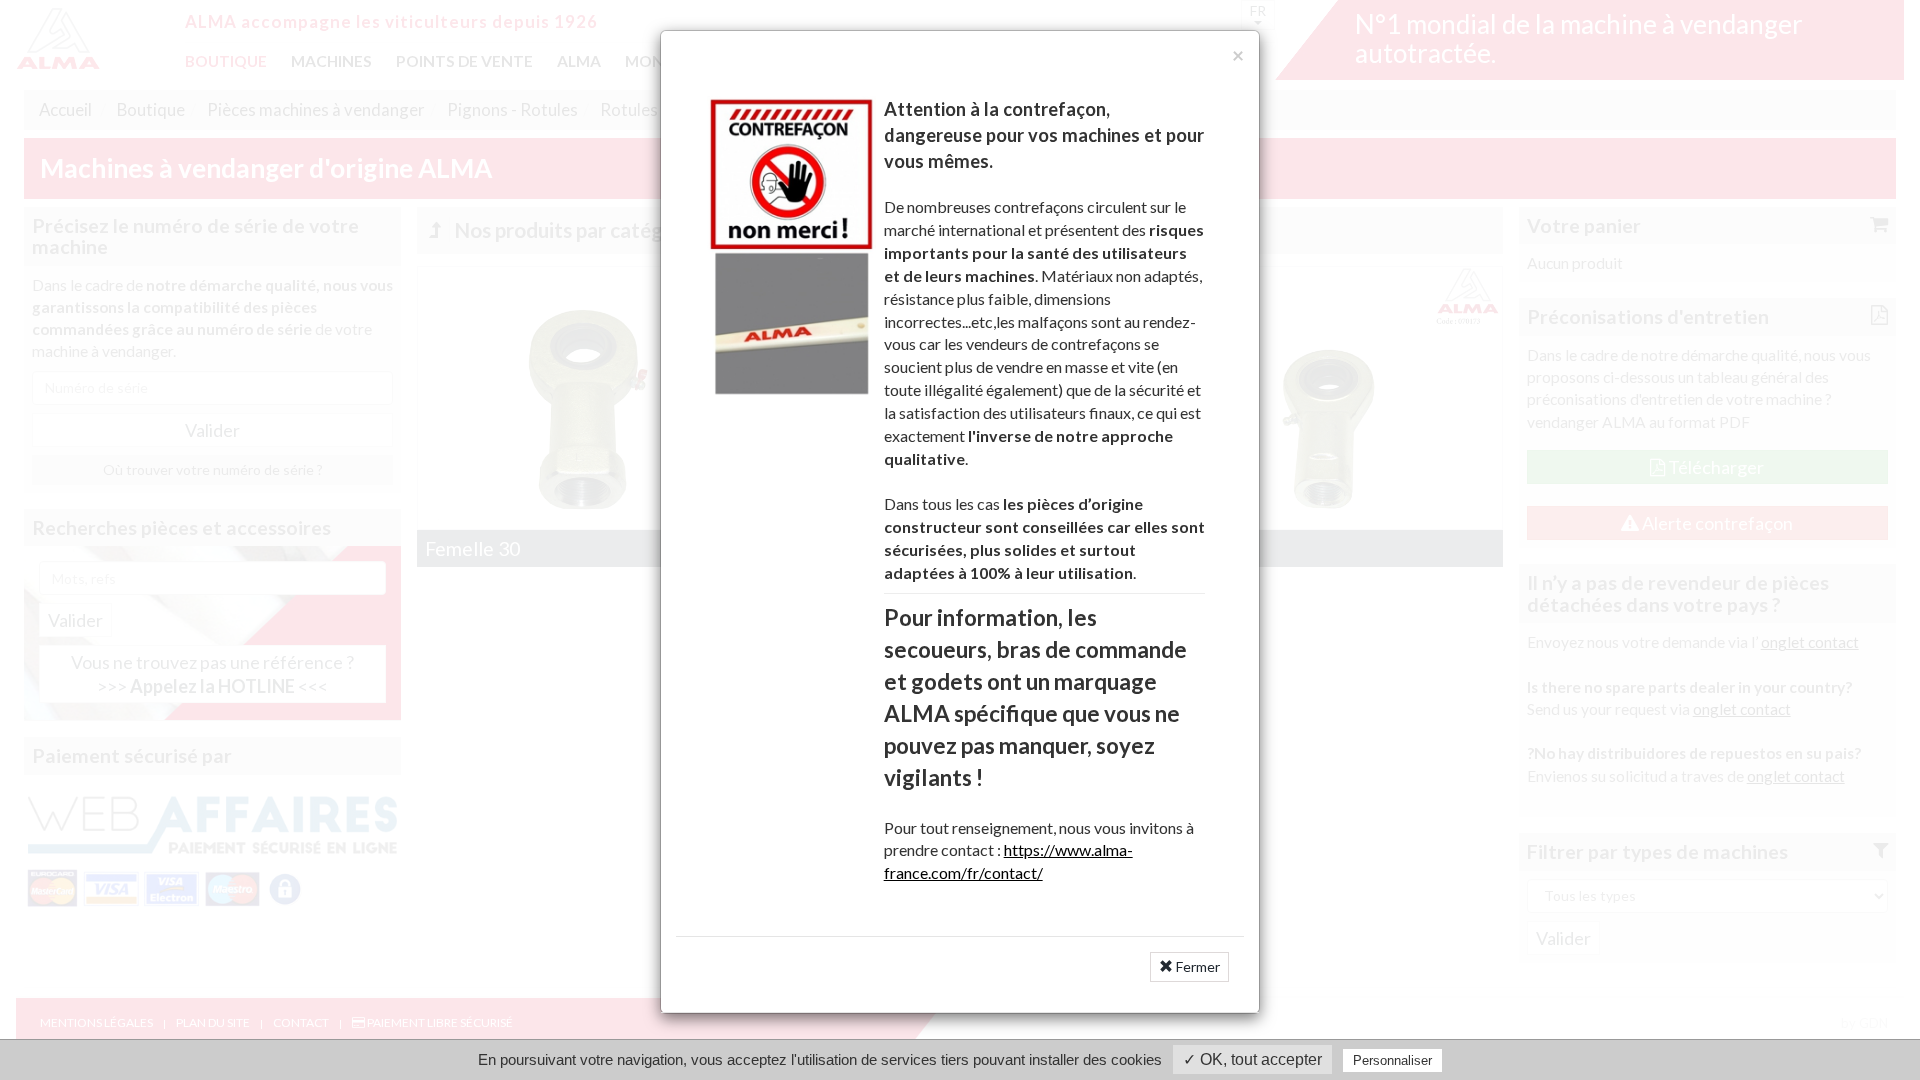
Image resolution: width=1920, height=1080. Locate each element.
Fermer (1196, 966)
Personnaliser (1392, 1060)
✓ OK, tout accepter (1252, 1059)
